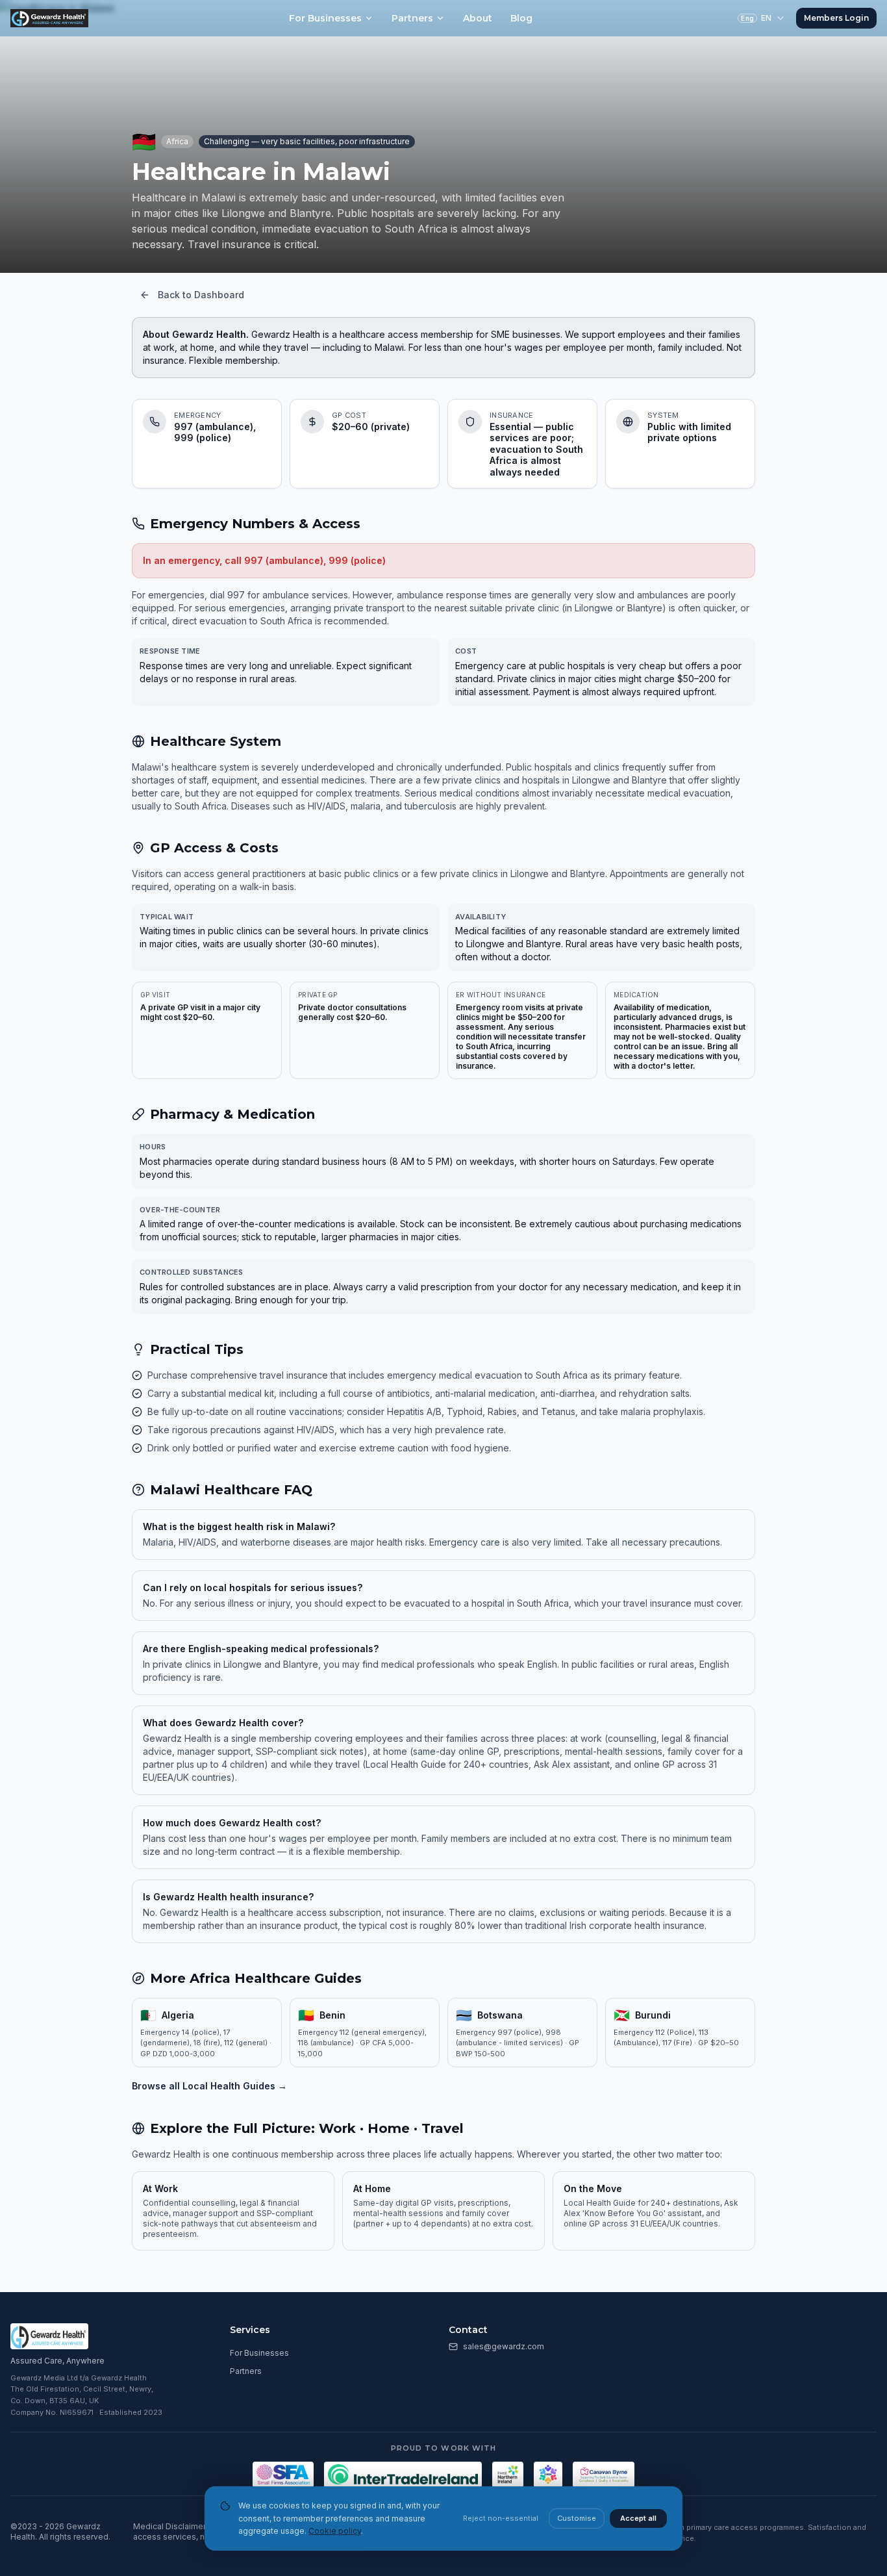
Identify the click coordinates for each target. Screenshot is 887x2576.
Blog (521, 18)
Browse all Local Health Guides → (209, 2086)
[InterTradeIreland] (403, 2475)
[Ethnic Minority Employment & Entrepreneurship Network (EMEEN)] (548, 2475)
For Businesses (325, 18)
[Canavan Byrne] (604, 2475)
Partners (412, 18)
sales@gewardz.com (504, 2346)
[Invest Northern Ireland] (508, 2475)
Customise (577, 2518)
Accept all (638, 2518)
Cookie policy (335, 2531)
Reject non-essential (501, 2518)
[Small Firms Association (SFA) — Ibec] (283, 2475)
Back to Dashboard (201, 295)
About (478, 18)
